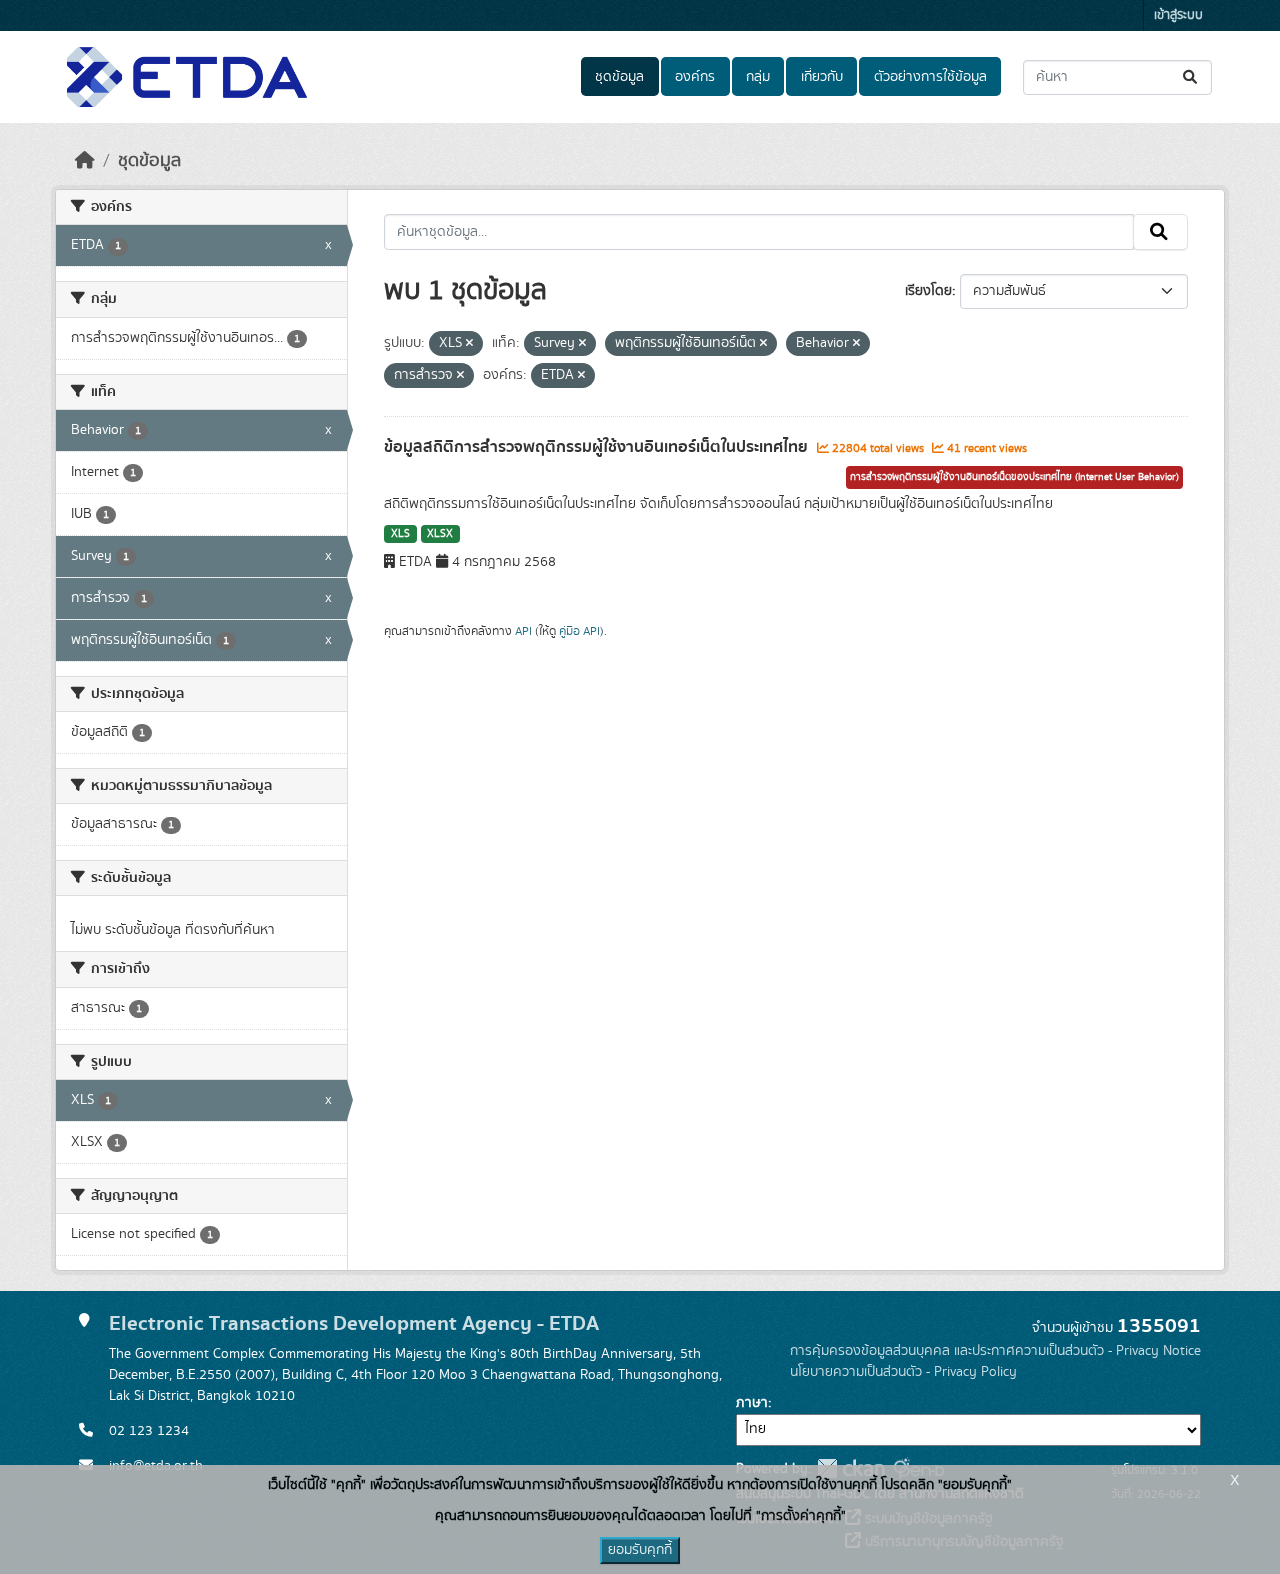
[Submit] (1191, 77)
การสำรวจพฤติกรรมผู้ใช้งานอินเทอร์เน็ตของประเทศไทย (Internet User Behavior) (1014, 477)
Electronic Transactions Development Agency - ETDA (354, 1323)
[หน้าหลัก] (85, 161)
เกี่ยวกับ (822, 77)
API (523, 631)
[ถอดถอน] (469, 344)
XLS (400, 534)
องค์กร (695, 77)
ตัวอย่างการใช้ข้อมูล (930, 77)
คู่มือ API (579, 631)
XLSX (440, 534)
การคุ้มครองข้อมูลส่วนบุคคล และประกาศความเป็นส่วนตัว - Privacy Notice (995, 1351)
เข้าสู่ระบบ (1178, 15)
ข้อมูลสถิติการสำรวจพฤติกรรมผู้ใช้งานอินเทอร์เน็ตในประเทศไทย (598, 447)
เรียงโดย (928, 291)
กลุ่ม (758, 77)
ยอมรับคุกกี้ (640, 1550)
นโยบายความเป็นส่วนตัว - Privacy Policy (903, 1372)
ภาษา (752, 1403)
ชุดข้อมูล (619, 77)
